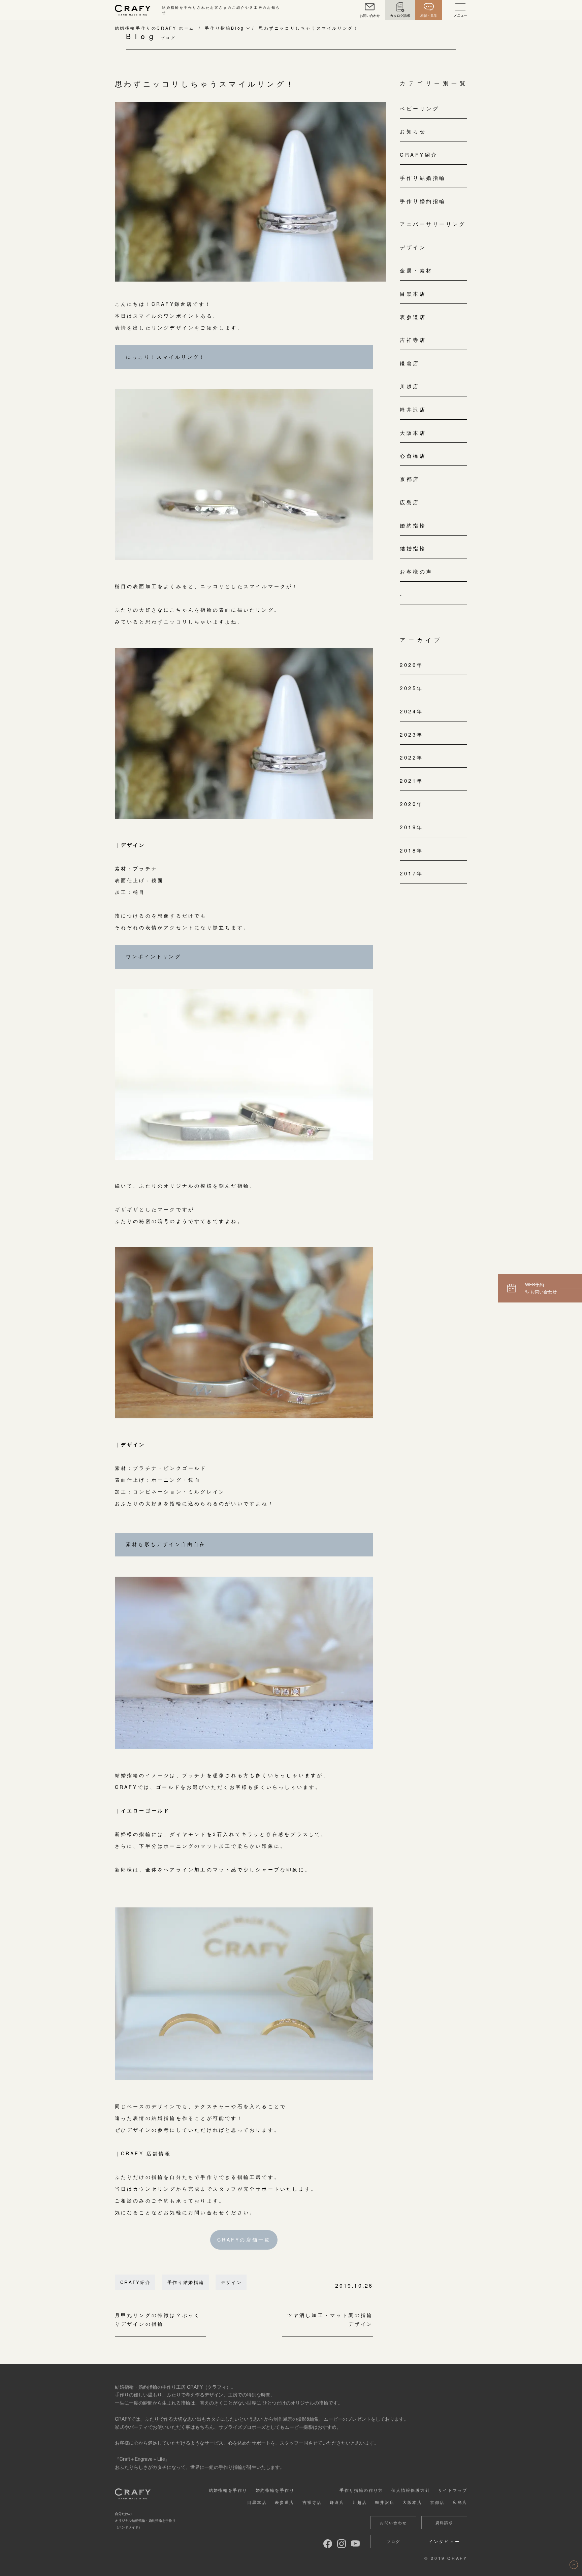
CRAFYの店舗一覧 (244, 2240)
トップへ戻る (574, 2565)
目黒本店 (413, 294)
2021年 (412, 781)
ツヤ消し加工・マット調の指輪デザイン (330, 2320)
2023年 (412, 734)
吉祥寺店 (413, 340)
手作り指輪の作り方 (361, 2490)
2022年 (412, 757)
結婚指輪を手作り (228, 2490)
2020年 (412, 804)
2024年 (412, 711)
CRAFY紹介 (136, 2282)
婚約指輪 (413, 525)
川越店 (410, 386)
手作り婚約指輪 (423, 201)
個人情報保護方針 (411, 2490)
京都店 (410, 479)
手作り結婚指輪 (186, 2282)
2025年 (412, 688)
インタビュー (445, 2541)
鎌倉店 (410, 363)
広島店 (410, 502)
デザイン (232, 2282)
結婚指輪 (413, 548)
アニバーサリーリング (433, 224)
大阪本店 (413, 433)
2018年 (412, 850)
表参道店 (413, 317)
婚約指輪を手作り (275, 2490)
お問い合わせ (393, 2522)
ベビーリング (419, 108)
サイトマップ (453, 2490)
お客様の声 (416, 571)
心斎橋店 (413, 456)
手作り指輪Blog (224, 28)
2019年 (412, 827)
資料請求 (445, 2522)
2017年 (412, 873)
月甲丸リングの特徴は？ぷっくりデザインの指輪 (158, 2320)
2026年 (412, 665)
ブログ (393, 2541)
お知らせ (413, 131)
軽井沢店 (413, 409)
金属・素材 (416, 270)
